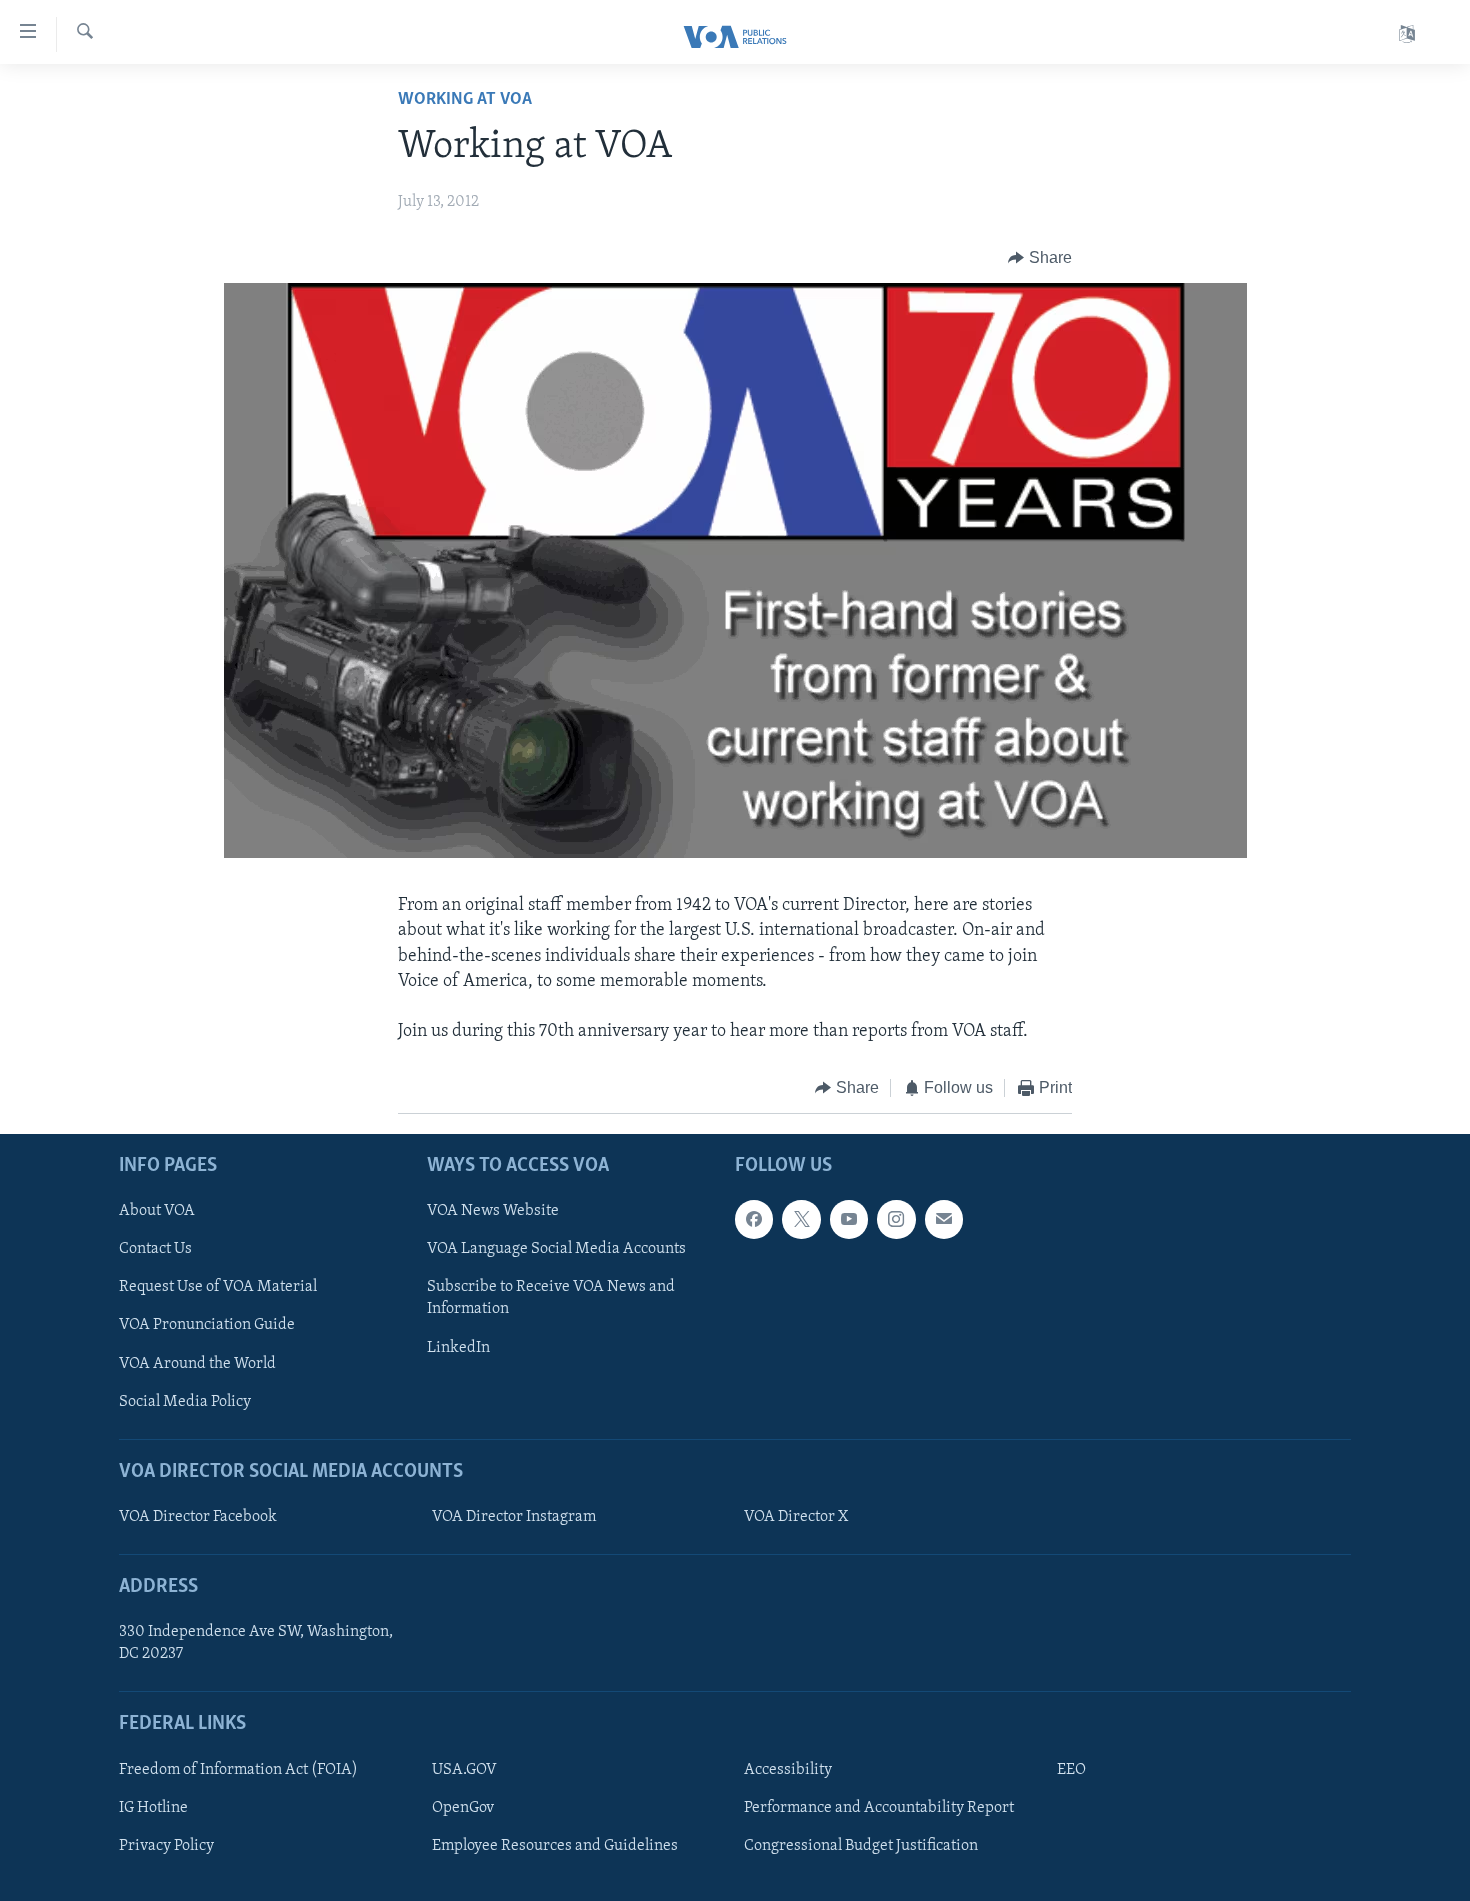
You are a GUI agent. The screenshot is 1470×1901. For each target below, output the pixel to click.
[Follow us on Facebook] (754, 1219)
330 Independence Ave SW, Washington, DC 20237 (256, 1643)
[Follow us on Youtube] (849, 1219)
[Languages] (1407, 34)
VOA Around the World (197, 1363)
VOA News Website (493, 1211)
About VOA (157, 1211)
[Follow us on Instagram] (896, 1219)
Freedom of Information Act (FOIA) (238, 1770)
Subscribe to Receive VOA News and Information (551, 1298)
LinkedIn (458, 1347)
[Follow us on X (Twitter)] (801, 1219)
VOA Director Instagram (514, 1517)
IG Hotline (153, 1808)
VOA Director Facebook (198, 1517)
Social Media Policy (185, 1401)
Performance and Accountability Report (879, 1808)
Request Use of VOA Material (218, 1287)
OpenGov (463, 1808)
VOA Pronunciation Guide (207, 1325)
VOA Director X (796, 1517)
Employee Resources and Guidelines (555, 1846)
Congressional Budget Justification (861, 1846)
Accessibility (788, 1770)
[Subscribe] (944, 1219)
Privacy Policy (166, 1846)
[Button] (1040, 258)
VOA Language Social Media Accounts (556, 1249)
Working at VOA (465, 100)
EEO (1071, 1770)
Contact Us (155, 1249)
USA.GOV (464, 1770)
